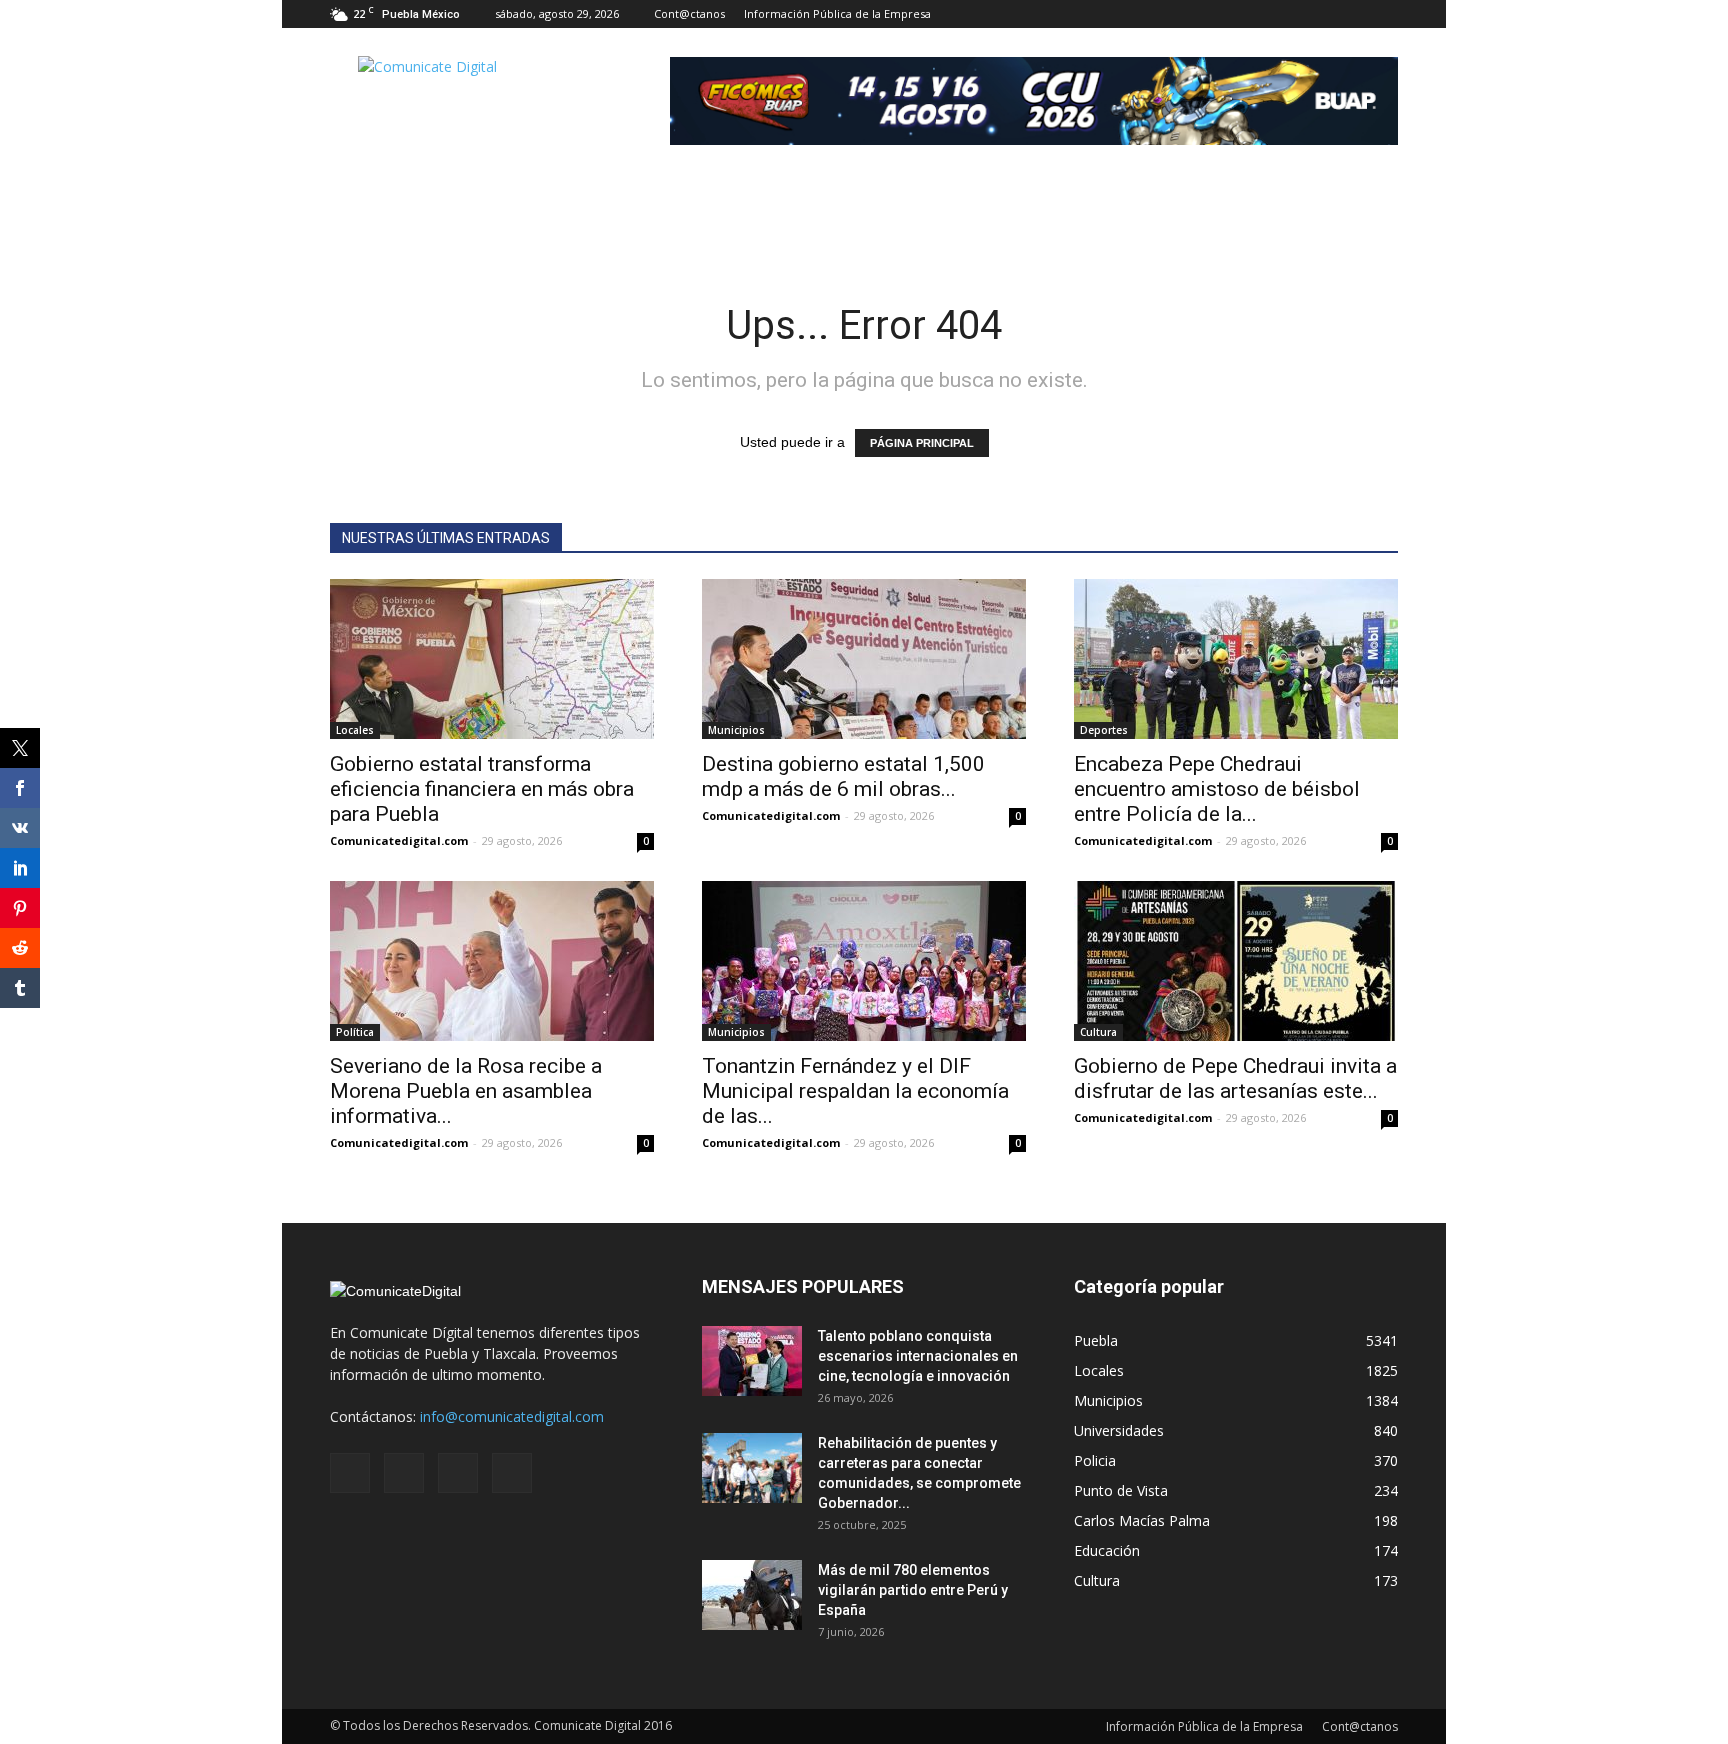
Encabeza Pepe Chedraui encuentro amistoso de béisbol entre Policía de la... (1217, 789)
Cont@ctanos (689, 13)
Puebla (1096, 1340)
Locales (355, 730)
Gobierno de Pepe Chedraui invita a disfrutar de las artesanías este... (1235, 1078)
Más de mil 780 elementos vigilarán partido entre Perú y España (913, 1590)
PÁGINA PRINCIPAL (922, 443)
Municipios (736, 730)
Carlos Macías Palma (1142, 1520)
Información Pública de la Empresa (837, 13)
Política (355, 1032)
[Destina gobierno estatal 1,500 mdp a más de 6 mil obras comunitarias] (864, 659)
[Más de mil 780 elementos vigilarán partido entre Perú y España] (752, 1595)
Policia (1095, 1460)
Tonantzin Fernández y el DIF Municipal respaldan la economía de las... (855, 1091)
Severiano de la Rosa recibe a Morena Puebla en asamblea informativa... (466, 1091)
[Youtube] (1383, 14)
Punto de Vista (1121, 1490)
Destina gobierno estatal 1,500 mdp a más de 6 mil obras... (843, 776)
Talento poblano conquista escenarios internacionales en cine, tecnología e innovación (918, 1356)
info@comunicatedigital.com (512, 1416)
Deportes (1104, 730)
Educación (1107, 1550)
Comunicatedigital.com (399, 840)
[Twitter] (1350, 14)
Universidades (1119, 1430)
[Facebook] (1284, 14)
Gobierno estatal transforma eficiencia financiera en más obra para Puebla (482, 789)
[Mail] (1317, 14)
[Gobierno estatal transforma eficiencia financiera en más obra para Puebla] (492, 659)
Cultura (1098, 1032)
